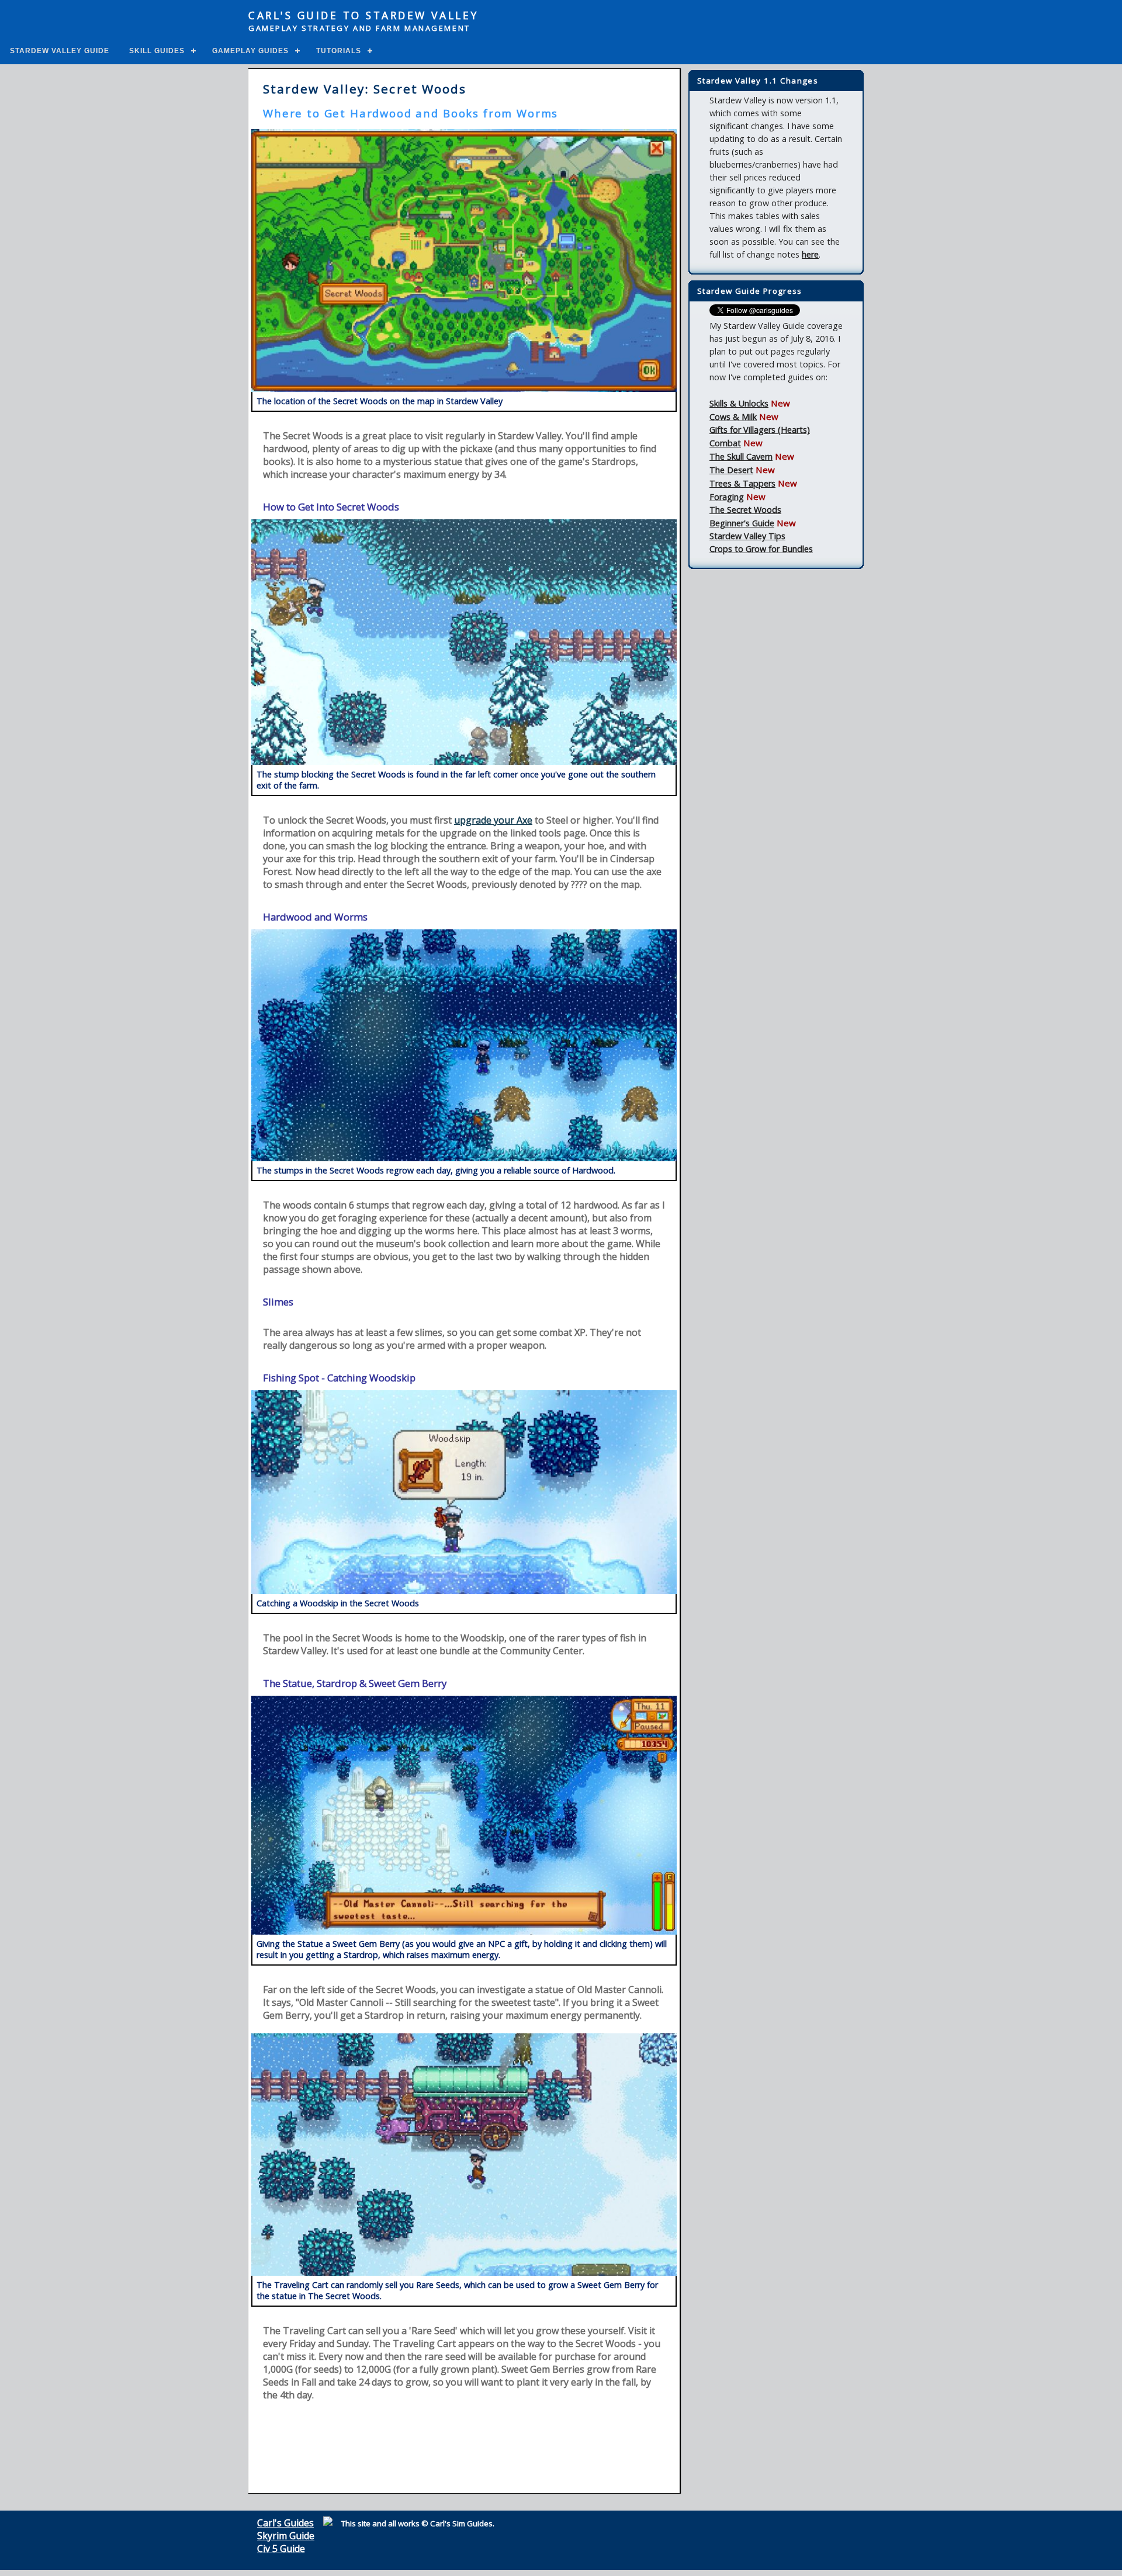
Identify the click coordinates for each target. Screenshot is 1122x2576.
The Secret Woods (745, 510)
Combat (725, 443)
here (810, 254)
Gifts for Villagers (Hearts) (760, 430)
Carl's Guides (285, 2523)
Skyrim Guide (286, 2536)
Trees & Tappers (742, 483)
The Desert (731, 470)
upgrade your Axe (493, 820)
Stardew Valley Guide (60, 51)
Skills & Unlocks (739, 403)
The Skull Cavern (741, 456)
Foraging (727, 497)
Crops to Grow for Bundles (761, 549)
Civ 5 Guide (281, 2549)
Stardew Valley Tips (747, 536)
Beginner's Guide (742, 523)
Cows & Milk (733, 417)
